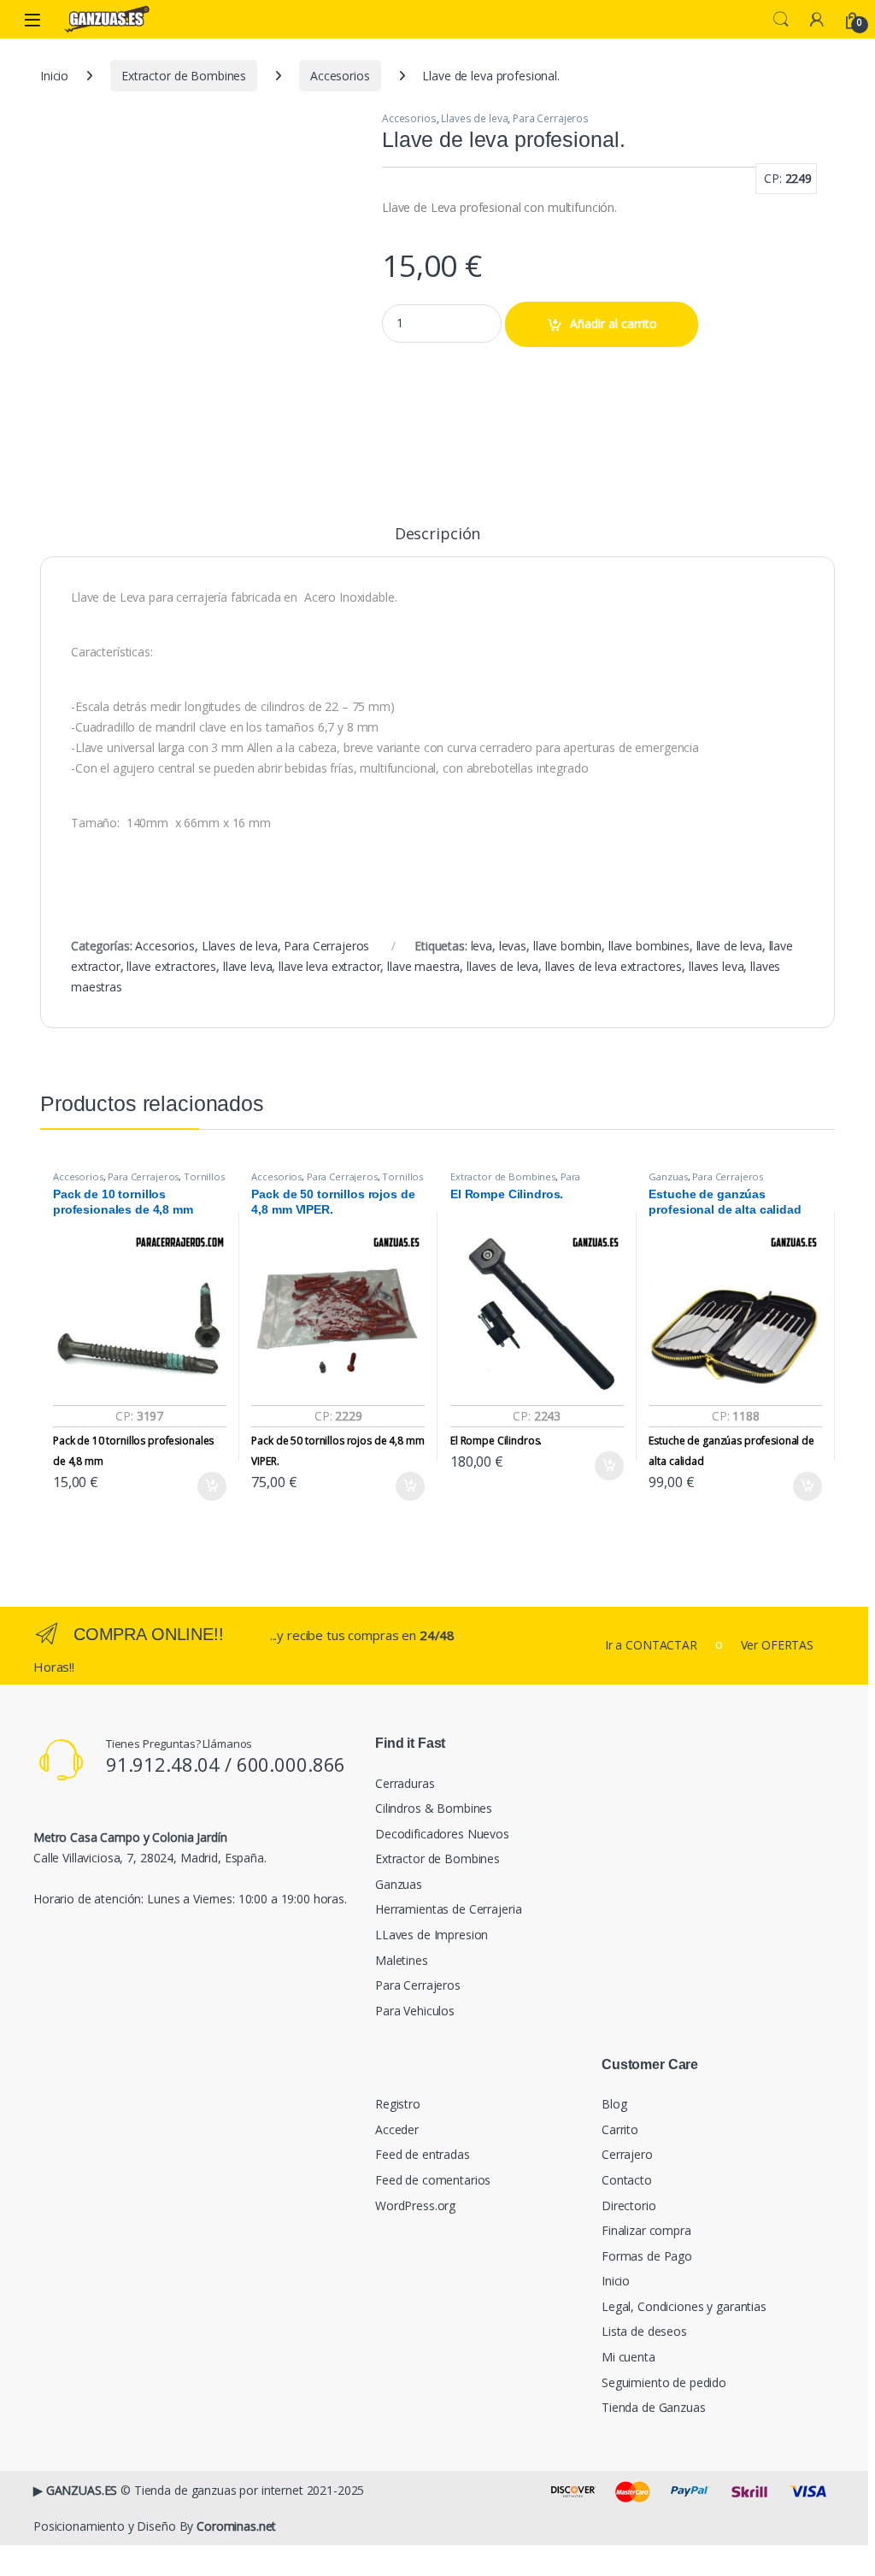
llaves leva (716, 966)
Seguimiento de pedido (664, 2382)
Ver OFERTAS (777, 1645)
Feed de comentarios (433, 2180)
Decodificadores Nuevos (442, 1834)
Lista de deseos (644, 2331)
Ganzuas (668, 1176)
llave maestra (423, 966)
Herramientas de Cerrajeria (448, 1909)
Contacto (627, 2180)
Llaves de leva (474, 118)
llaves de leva (502, 966)
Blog (614, 2104)
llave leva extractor (329, 966)
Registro (398, 2104)
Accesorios (340, 76)
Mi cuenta (628, 2357)
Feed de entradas (423, 2154)
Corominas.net (236, 2526)
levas (513, 946)
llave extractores (171, 966)
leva (482, 946)
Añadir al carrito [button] (209, 1486)
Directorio (629, 2205)
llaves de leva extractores (614, 966)
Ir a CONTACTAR (651, 1645)
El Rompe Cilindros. (496, 1441)
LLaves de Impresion (432, 1935)
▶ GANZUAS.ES (75, 2490)
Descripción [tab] (437, 535)
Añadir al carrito (614, 323)
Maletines (402, 1960)
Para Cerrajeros (551, 118)
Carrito (620, 2129)
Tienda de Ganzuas (654, 2407)
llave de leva (729, 946)
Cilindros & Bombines (434, 1808)
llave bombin (567, 946)
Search (781, 20)
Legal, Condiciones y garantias (684, 2306)
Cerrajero (627, 2154)
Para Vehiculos (415, 2011)
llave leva (248, 966)
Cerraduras (405, 1783)
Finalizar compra (646, 2230)
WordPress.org (415, 2205)
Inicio (54, 76)
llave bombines (649, 946)
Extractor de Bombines (184, 76)
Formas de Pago (647, 2256)
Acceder (397, 2129)
